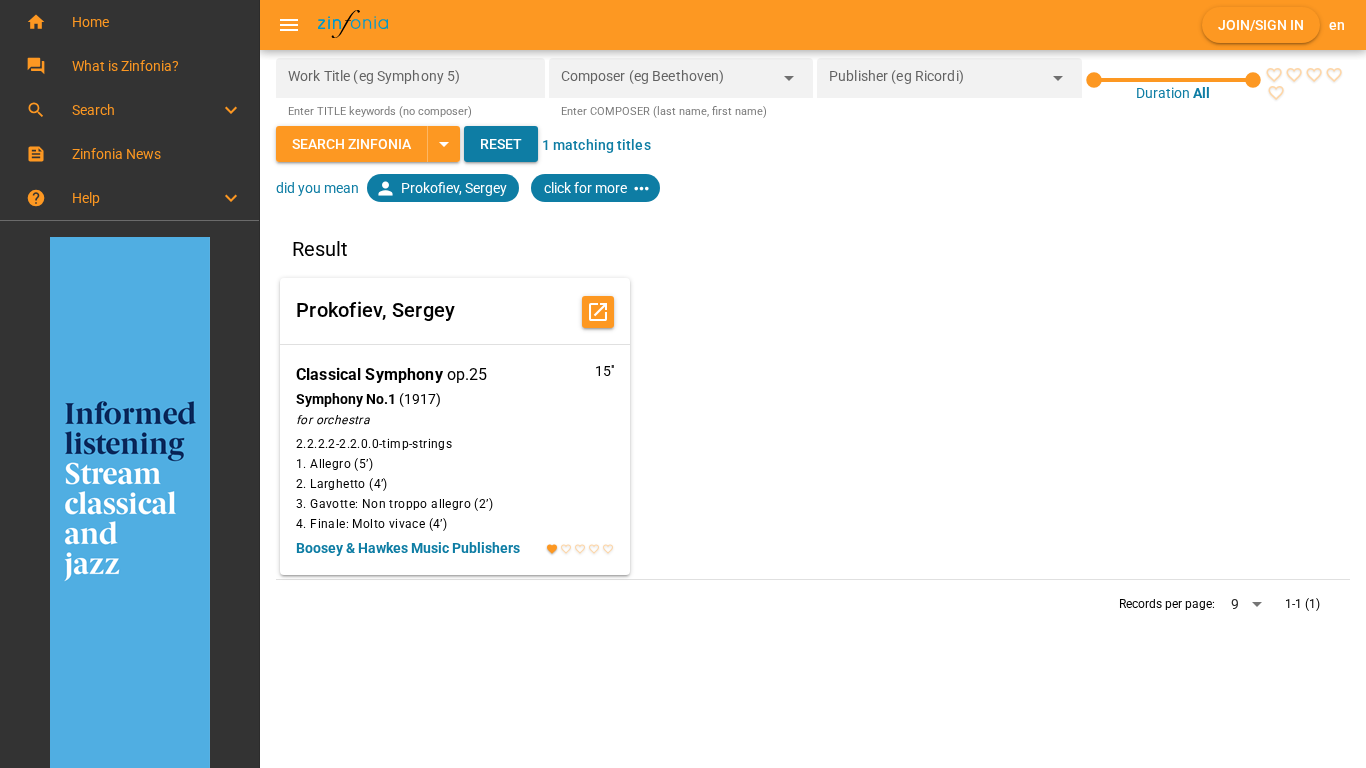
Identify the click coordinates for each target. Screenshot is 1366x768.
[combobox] (666, 84)
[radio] (1274, 75)
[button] (129, 22)
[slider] (1173, 80)
